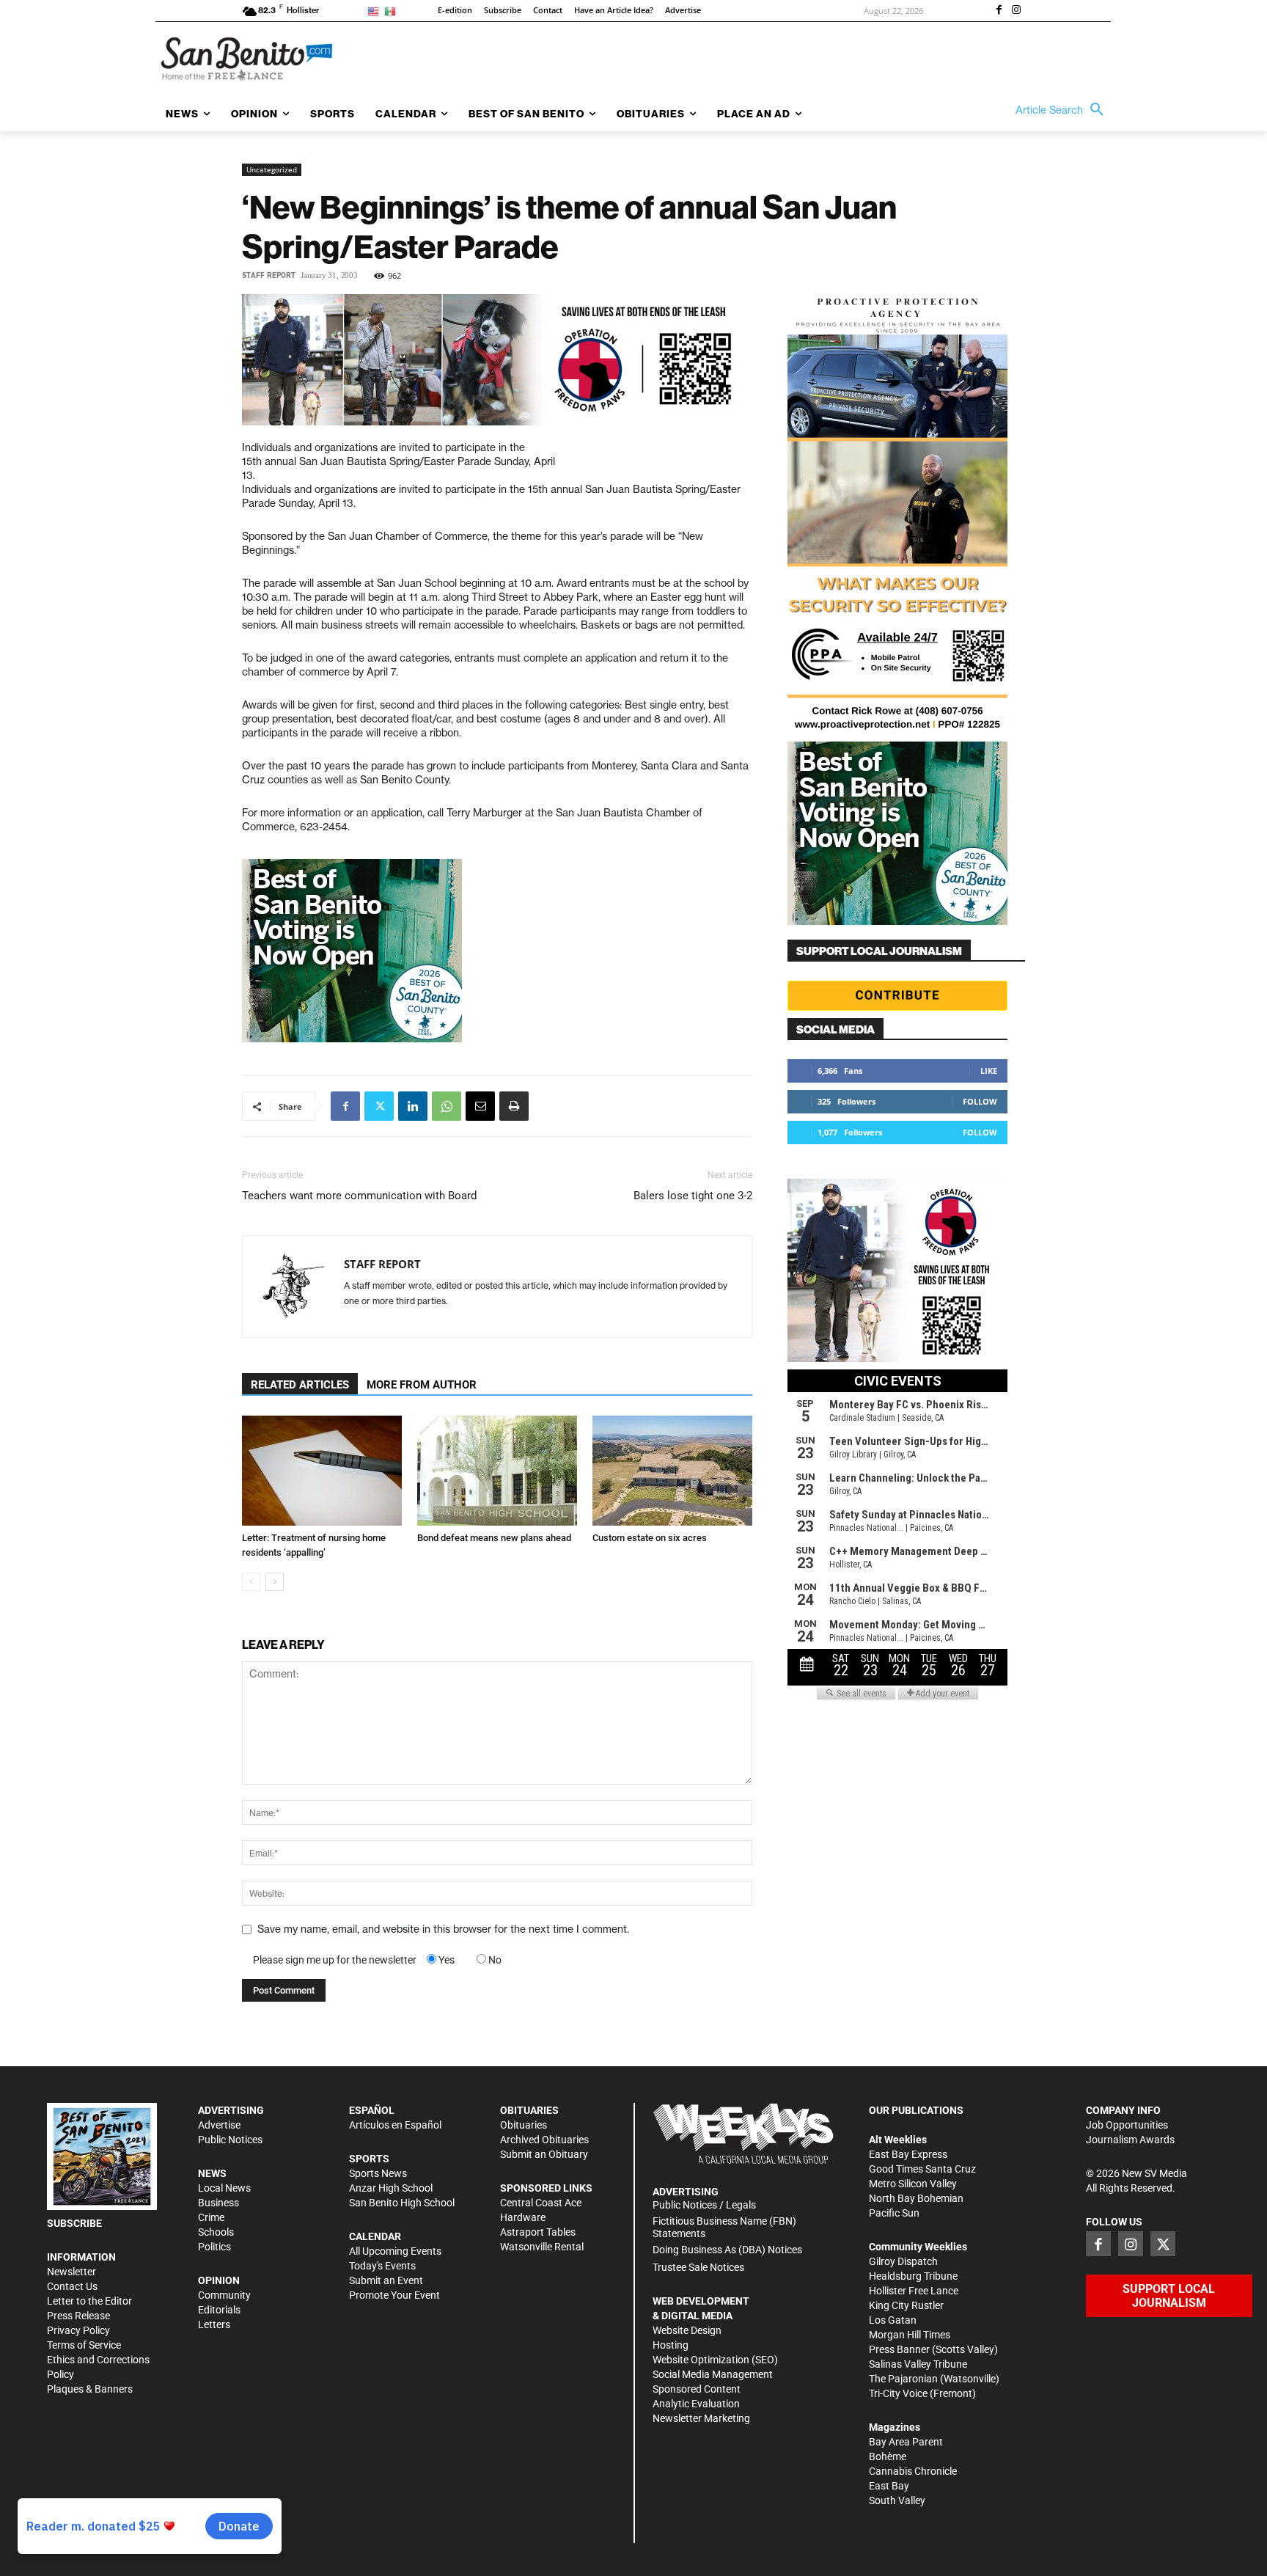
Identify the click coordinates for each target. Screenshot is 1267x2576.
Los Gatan (893, 2320)
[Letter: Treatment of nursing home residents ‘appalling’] (322, 1471)
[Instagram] (1016, 11)
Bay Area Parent (906, 2442)
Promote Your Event (394, 2295)
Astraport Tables (538, 2232)
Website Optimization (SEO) (715, 2360)
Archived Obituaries (544, 2140)
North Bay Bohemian (916, 2198)
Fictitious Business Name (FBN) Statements (724, 2227)
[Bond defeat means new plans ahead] (497, 1471)
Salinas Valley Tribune (918, 2364)
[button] (1063, 110)
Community (224, 2295)
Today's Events (382, 2266)
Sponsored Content (697, 2389)
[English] (376, 11)
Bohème (888, 2456)
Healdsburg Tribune (913, 2276)
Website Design (687, 2330)
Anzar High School (391, 2188)
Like (989, 1071)
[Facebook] (999, 11)
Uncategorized (272, 169)
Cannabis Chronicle (913, 2471)
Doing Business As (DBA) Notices (727, 2250)
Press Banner (899, 2349)
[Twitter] (379, 1106)
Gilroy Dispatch (903, 2261)
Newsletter (71, 2272)
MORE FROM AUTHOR (422, 1385)
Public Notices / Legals (704, 2205)
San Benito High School (402, 2203)
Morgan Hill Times (910, 2335)
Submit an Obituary (544, 2154)
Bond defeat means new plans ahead (494, 1538)
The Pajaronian (903, 2379)
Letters (214, 2324)
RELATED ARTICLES (300, 1385)
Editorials (219, 2310)
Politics (214, 2247)
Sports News (378, 2173)
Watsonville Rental (542, 2247)
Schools (216, 2232)
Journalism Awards (1130, 2140)
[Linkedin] (413, 1106)
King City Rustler (906, 2305)
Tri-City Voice (898, 2393)
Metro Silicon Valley (913, 2184)
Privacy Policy (78, 2330)
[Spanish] (393, 11)
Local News (224, 2188)
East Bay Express (908, 2154)
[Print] (514, 1106)
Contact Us (72, 2286)
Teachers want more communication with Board (359, 1196)
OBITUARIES (529, 2110)
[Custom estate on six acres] (672, 1471)
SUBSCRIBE (74, 2223)
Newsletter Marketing (701, 2418)
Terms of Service (84, 2345)
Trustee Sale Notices (698, 2267)
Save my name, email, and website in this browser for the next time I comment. (443, 1929)
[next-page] (275, 1582)
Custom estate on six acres (650, 1538)
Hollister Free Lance (914, 2291)
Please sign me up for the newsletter (335, 1960)
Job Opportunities (1127, 2125)
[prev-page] (251, 1582)
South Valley (897, 2500)
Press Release (78, 2316)
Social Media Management (713, 2374)
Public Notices (230, 2140)
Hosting (671, 2345)
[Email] (480, 1106)
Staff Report (269, 275)
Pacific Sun (894, 2213)
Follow (980, 1101)
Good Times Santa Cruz (922, 2169)
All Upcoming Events (395, 2251)
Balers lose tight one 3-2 (693, 1196)
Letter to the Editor (89, 2301)
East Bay (889, 2486)
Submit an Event (386, 2280)
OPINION (219, 2280)
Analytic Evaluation (696, 2404)
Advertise (219, 2125)
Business (218, 2203)
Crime (211, 2217)
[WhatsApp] (447, 1106)
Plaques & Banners (90, 2389)
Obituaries (524, 2125)
